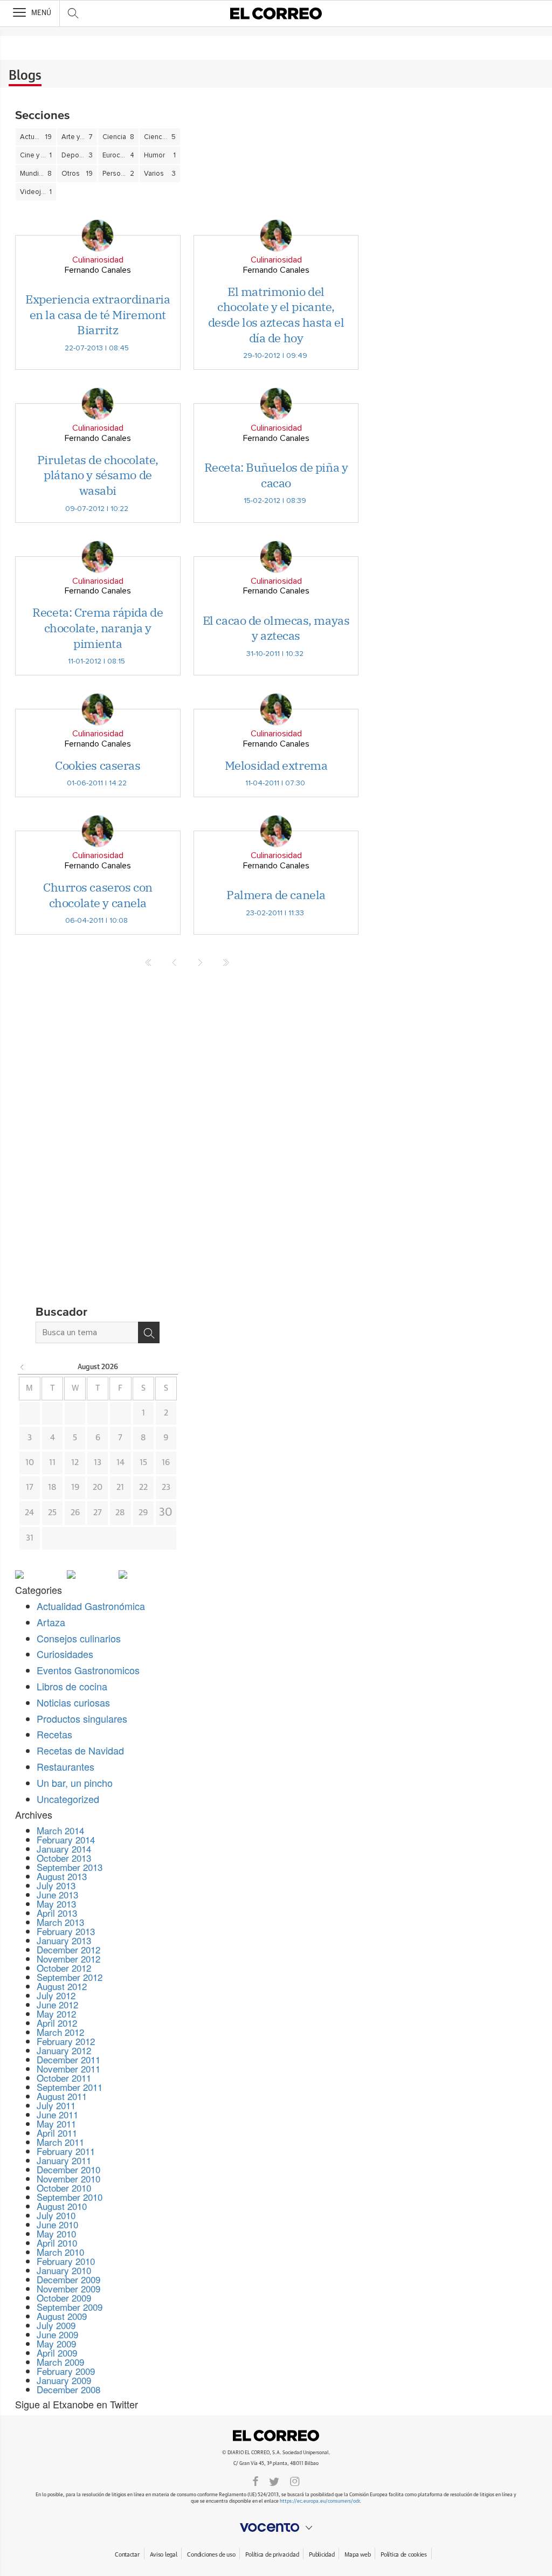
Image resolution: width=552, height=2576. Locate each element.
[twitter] (274, 2481)
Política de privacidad (272, 2555)
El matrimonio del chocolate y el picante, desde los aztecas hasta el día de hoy (276, 315)
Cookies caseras (98, 765)
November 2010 (68, 2178)
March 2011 (60, 2142)
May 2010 (56, 2233)
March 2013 (60, 1922)
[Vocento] (276, 2527)
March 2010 (60, 2252)
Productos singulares (82, 1718)
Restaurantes (65, 1766)
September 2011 (70, 2087)
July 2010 (56, 2215)
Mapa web (357, 2555)
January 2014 (64, 1849)
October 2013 (64, 1858)
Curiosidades (65, 1654)
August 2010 (62, 2206)
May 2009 (56, 2343)
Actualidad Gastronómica (91, 1606)
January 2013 (64, 1940)
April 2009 (57, 2353)
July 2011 (56, 2105)
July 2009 (56, 2325)
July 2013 (56, 1885)
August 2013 (62, 1876)
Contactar (127, 2555)
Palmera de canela (276, 895)
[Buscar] (149, 1332)
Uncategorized (68, 1799)
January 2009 (64, 2380)
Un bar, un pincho (75, 1783)
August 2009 (62, 2316)
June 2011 (57, 2114)
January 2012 (64, 2050)
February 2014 (66, 1839)
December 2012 (68, 1949)
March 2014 (60, 1830)
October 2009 (64, 2298)
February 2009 (66, 2371)
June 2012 (57, 2004)
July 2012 (56, 1995)
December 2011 (68, 2059)
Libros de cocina (72, 1686)
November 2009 (68, 2288)
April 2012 (57, 2023)
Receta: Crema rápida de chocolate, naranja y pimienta (98, 627)
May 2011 (56, 2123)
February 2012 (66, 2041)
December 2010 (68, 2169)
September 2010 (70, 2197)
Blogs (25, 76)
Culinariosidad (98, 260)
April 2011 (57, 2133)
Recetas (54, 1734)
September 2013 (70, 1867)
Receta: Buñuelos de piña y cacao (276, 475)
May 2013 (56, 1904)
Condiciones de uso (211, 2555)
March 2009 (60, 2362)
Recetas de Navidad (80, 1750)
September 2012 (70, 1977)
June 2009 (57, 2334)
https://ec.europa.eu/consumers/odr (320, 2501)
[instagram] (295, 2481)
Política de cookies (404, 2555)
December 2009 (68, 2279)
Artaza (51, 1622)
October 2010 (64, 2188)
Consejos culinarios (79, 1638)
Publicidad (322, 2555)
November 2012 (68, 1959)
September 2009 (70, 2307)
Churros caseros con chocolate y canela (98, 895)
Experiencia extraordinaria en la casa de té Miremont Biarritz (98, 314)
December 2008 (68, 2389)
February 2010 (66, 2261)
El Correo (276, 2435)
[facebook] (256, 2481)
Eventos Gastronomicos (88, 1670)
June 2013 (57, 1894)
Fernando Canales (98, 270)
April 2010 (57, 2243)
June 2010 (57, 2224)
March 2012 (60, 2032)
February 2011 (66, 2151)
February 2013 (66, 1931)
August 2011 (62, 2096)
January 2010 (64, 2270)
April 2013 (57, 1913)
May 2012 (56, 2014)
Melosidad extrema (276, 765)
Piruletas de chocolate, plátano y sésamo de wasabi (98, 475)
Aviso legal (164, 2555)
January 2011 (64, 2160)
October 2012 (64, 1968)
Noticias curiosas (73, 1702)
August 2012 (62, 1986)
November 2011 (68, 2069)
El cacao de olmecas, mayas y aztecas (276, 628)
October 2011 (64, 2078)
